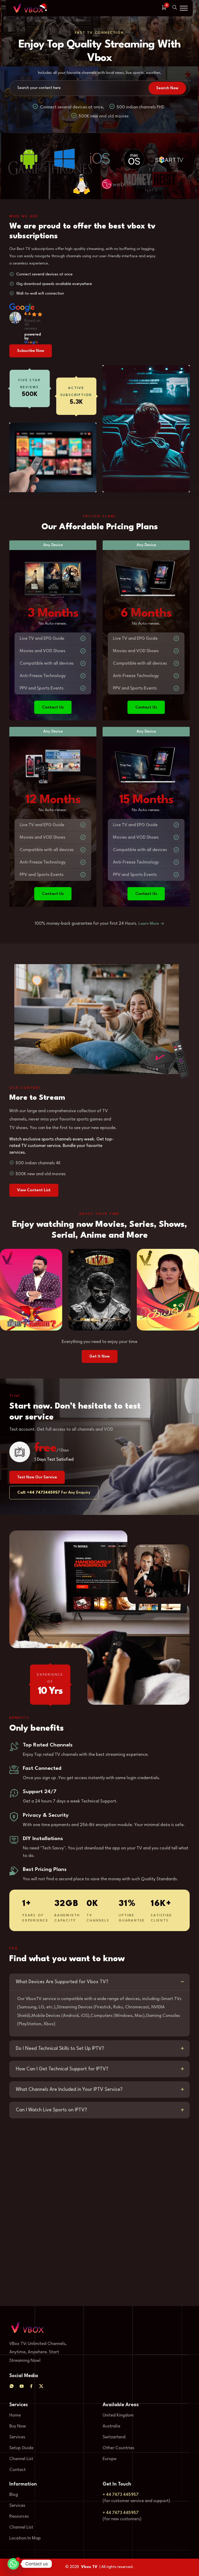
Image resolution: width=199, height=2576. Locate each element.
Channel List (21, 2459)
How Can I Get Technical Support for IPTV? (62, 2069)
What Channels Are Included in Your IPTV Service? (69, 2090)
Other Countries (118, 2448)
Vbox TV (89, 2567)
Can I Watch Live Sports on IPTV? (51, 2110)
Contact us (53, 707)
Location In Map (25, 2538)
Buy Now (18, 2426)
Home (15, 2415)
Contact (17, 2470)
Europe (109, 2459)
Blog (14, 2495)
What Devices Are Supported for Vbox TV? (62, 1982)
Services (17, 2437)
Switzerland (114, 2437)
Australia (111, 2426)
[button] (184, 8)
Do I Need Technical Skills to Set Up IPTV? (60, 2049)
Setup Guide (21, 2448)
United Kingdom (118, 2415)
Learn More (149, 924)
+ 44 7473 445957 (121, 2495)
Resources (19, 2516)
